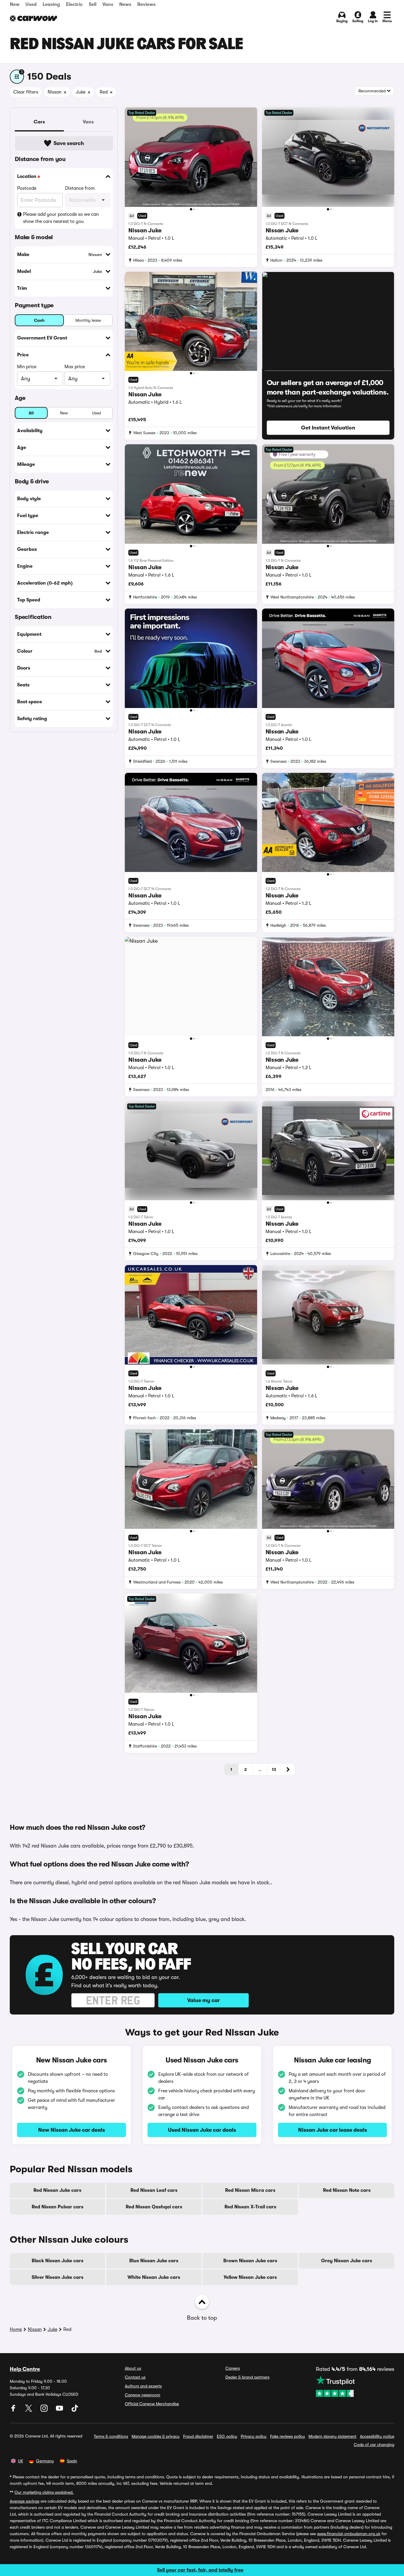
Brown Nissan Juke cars (250, 2261)
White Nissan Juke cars (154, 2277)
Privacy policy (254, 2436)
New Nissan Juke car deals (72, 2130)
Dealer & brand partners (247, 2377)
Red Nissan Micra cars (250, 2190)
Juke (52, 2329)
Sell (93, 4)
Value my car (203, 2000)
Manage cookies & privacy (156, 2436)
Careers (233, 2368)
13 (274, 1769)
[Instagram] (45, 2410)
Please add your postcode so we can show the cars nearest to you (61, 218)
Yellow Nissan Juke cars (250, 2277)
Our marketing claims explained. (44, 2492)
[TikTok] (75, 2410)
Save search (69, 143)
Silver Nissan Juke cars (58, 2277)
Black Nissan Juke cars (58, 2261)
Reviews (146, 4)
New (15, 4)
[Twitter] (29, 2410)
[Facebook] (14, 2410)
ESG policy (227, 2436)
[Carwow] (33, 18)
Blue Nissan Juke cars (154, 2261)
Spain (72, 2461)
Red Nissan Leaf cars (154, 2190)
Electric (74, 4)
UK (21, 2461)
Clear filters (26, 92)
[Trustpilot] (355, 2386)
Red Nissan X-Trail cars (250, 2207)
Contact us (135, 2377)
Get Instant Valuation (328, 428)
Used (31, 4)
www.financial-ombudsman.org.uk (349, 2534)
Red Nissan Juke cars (57, 2190)
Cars (39, 122)
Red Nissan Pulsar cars (58, 2207)
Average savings (25, 2501)
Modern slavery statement (332, 2436)
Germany (45, 2461)
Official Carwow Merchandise (152, 2404)
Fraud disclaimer (198, 2436)
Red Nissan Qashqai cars (154, 2207)
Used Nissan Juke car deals (202, 2130)
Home (16, 2329)
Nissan (35, 2329)
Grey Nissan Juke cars (347, 2261)
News (125, 4)
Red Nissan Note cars (347, 2190)
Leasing (51, 4)
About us (133, 2368)
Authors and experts (143, 2386)
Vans (108, 4)
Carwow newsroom (143, 2395)
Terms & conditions (111, 2436)
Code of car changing (374, 2445)
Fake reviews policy (287, 2436)
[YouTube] (60, 2410)
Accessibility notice (377, 2436)
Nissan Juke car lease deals (333, 2130)
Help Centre (25, 2369)
